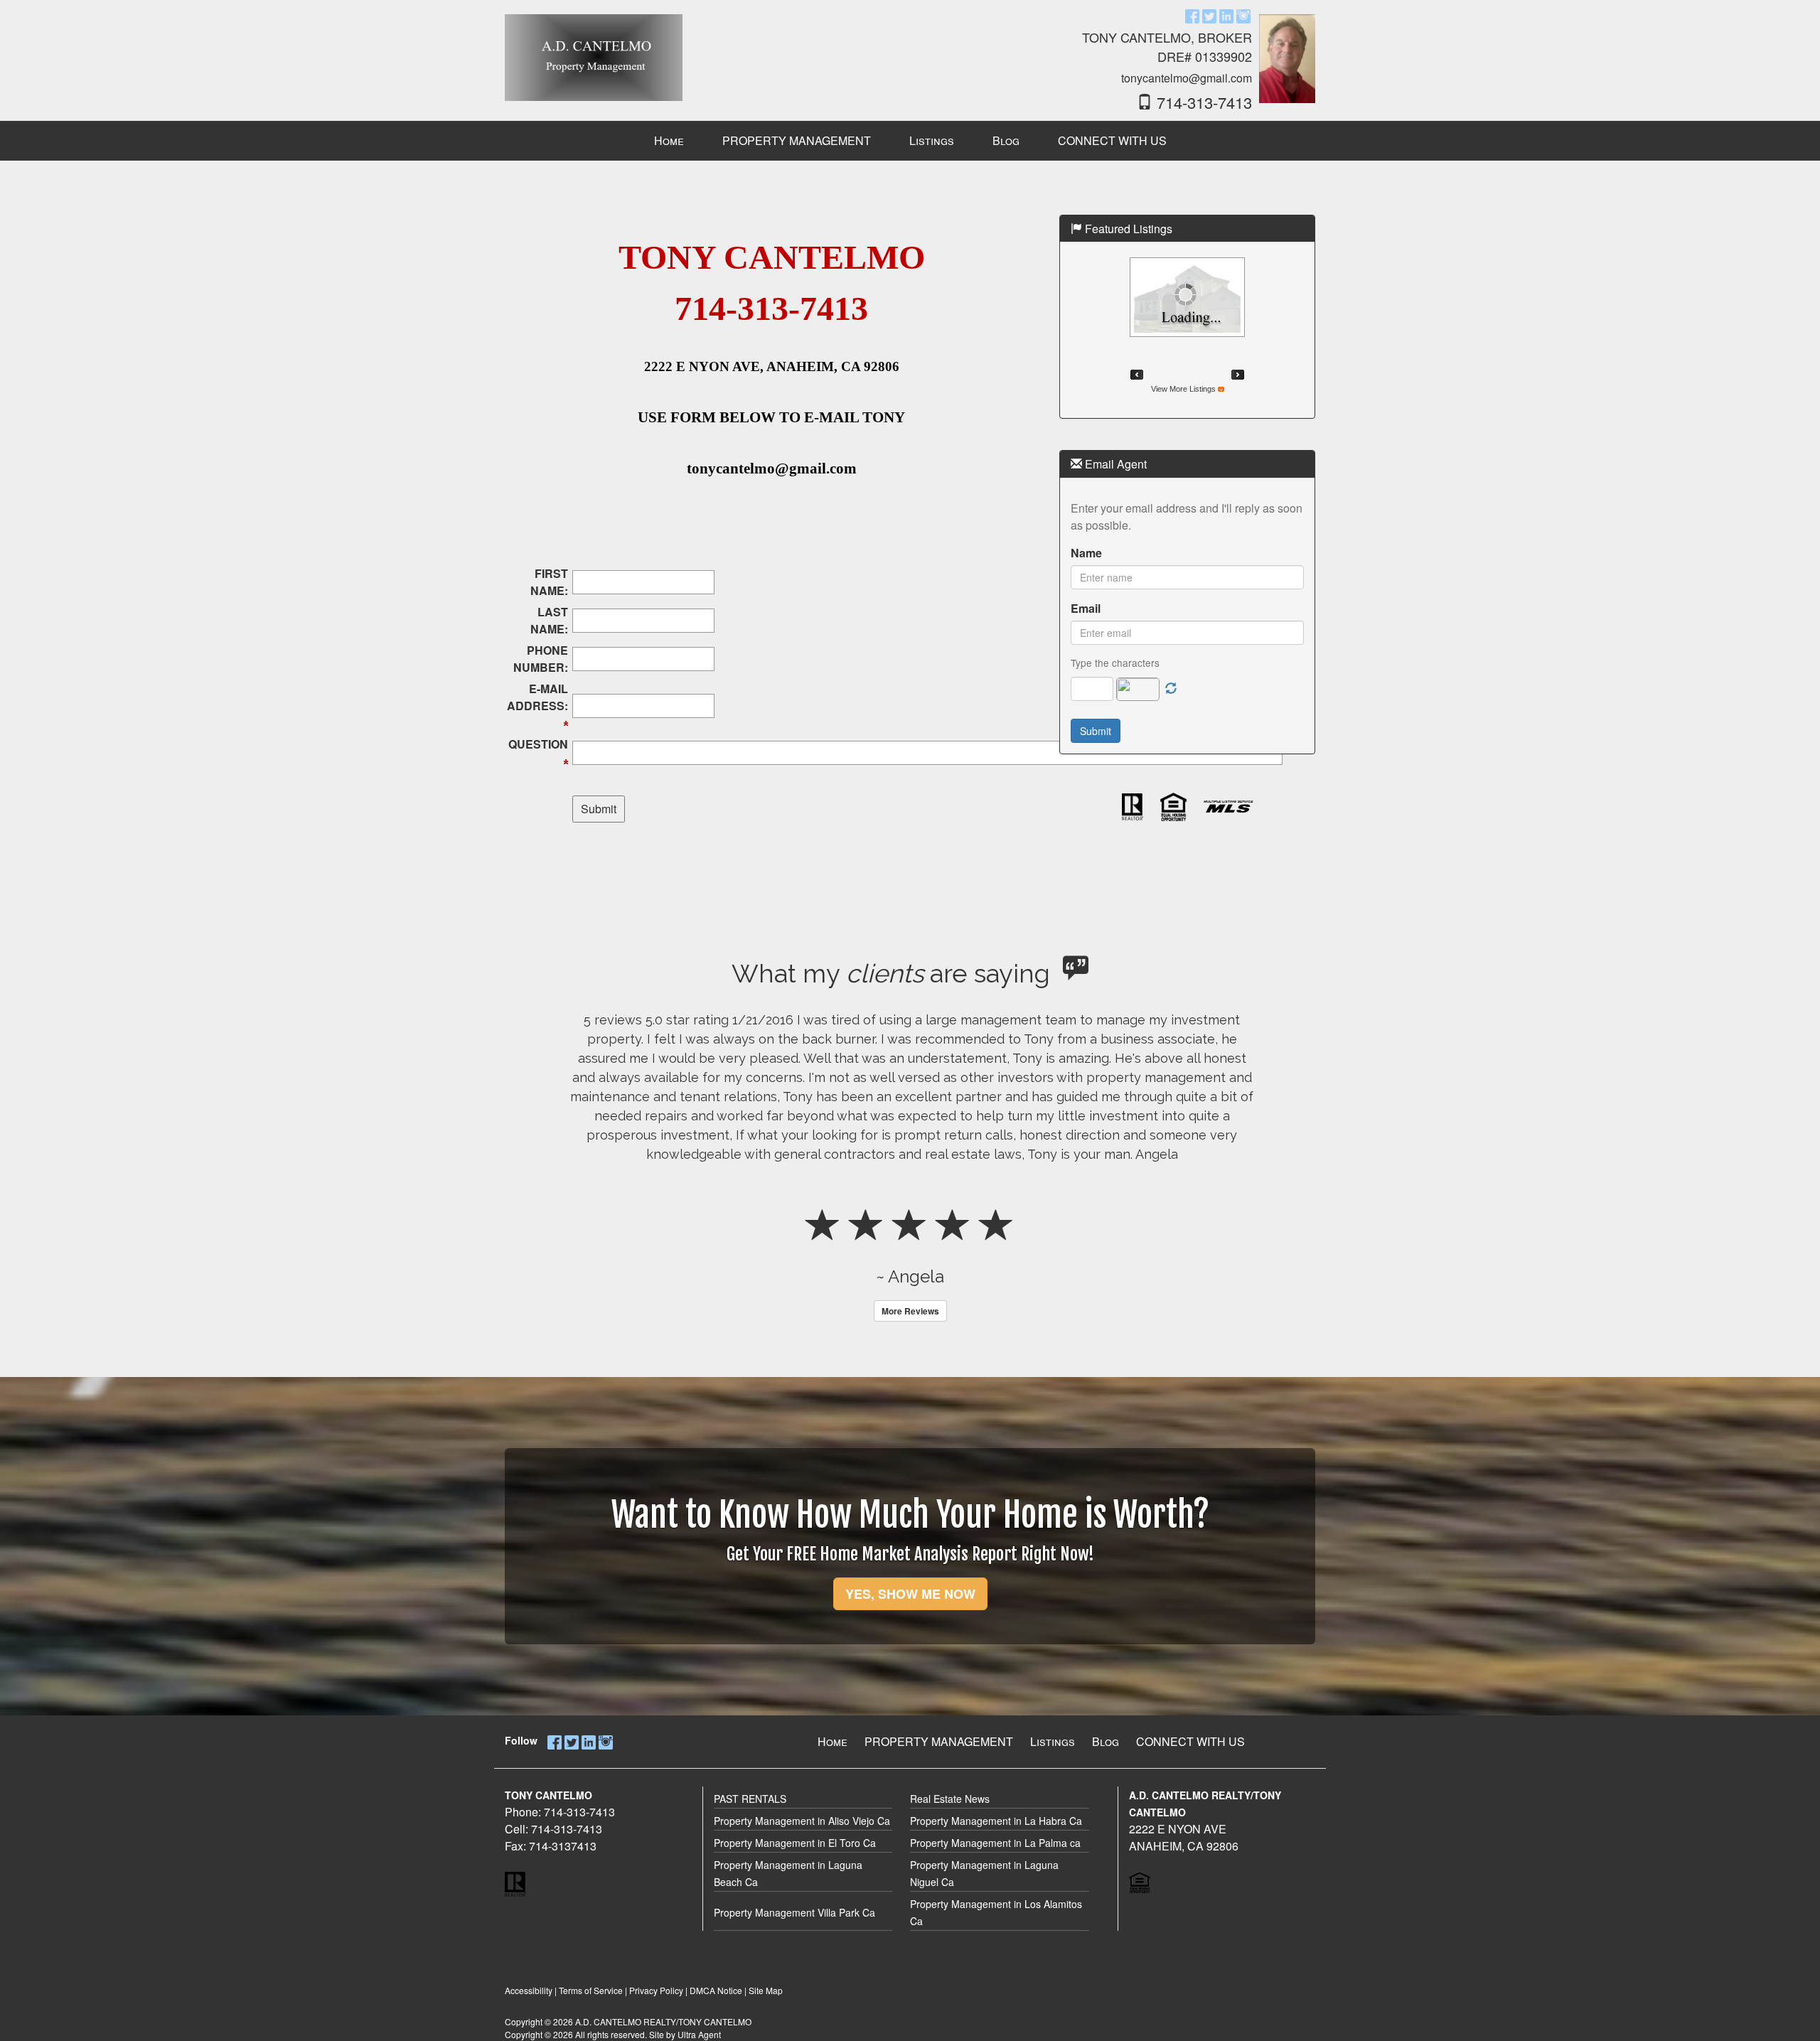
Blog (1106, 1741)
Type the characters (1115, 663)
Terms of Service (591, 1990)
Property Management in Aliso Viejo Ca (802, 1821)
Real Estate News (950, 1799)
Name (1086, 553)
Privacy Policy (656, 1990)
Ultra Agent (699, 2034)
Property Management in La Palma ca (995, 1843)
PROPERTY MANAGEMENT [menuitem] (797, 140)
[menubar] (910, 141)
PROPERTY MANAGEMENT (939, 1741)
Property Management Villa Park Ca (794, 1912)
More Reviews (910, 1311)
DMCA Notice (716, 1990)
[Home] (594, 51)
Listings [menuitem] (932, 140)
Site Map (766, 1990)
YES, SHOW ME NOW (910, 1594)
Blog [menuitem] (1006, 140)
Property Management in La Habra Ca (996, 1821)
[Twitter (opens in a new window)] (1209, 15)
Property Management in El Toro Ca (795, 1843)
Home (833, 1741)
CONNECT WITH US (1190, 1741)
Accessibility (529, 1990)
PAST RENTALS (750, 1799)
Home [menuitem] (669, 140)
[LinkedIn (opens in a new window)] (1226, 15)
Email (1086, 608)
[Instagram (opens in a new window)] (1243, 15)
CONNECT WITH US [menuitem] (1112, 140)
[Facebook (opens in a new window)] (1192, 15)
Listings (1053, 1741)
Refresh (1171, 689)
